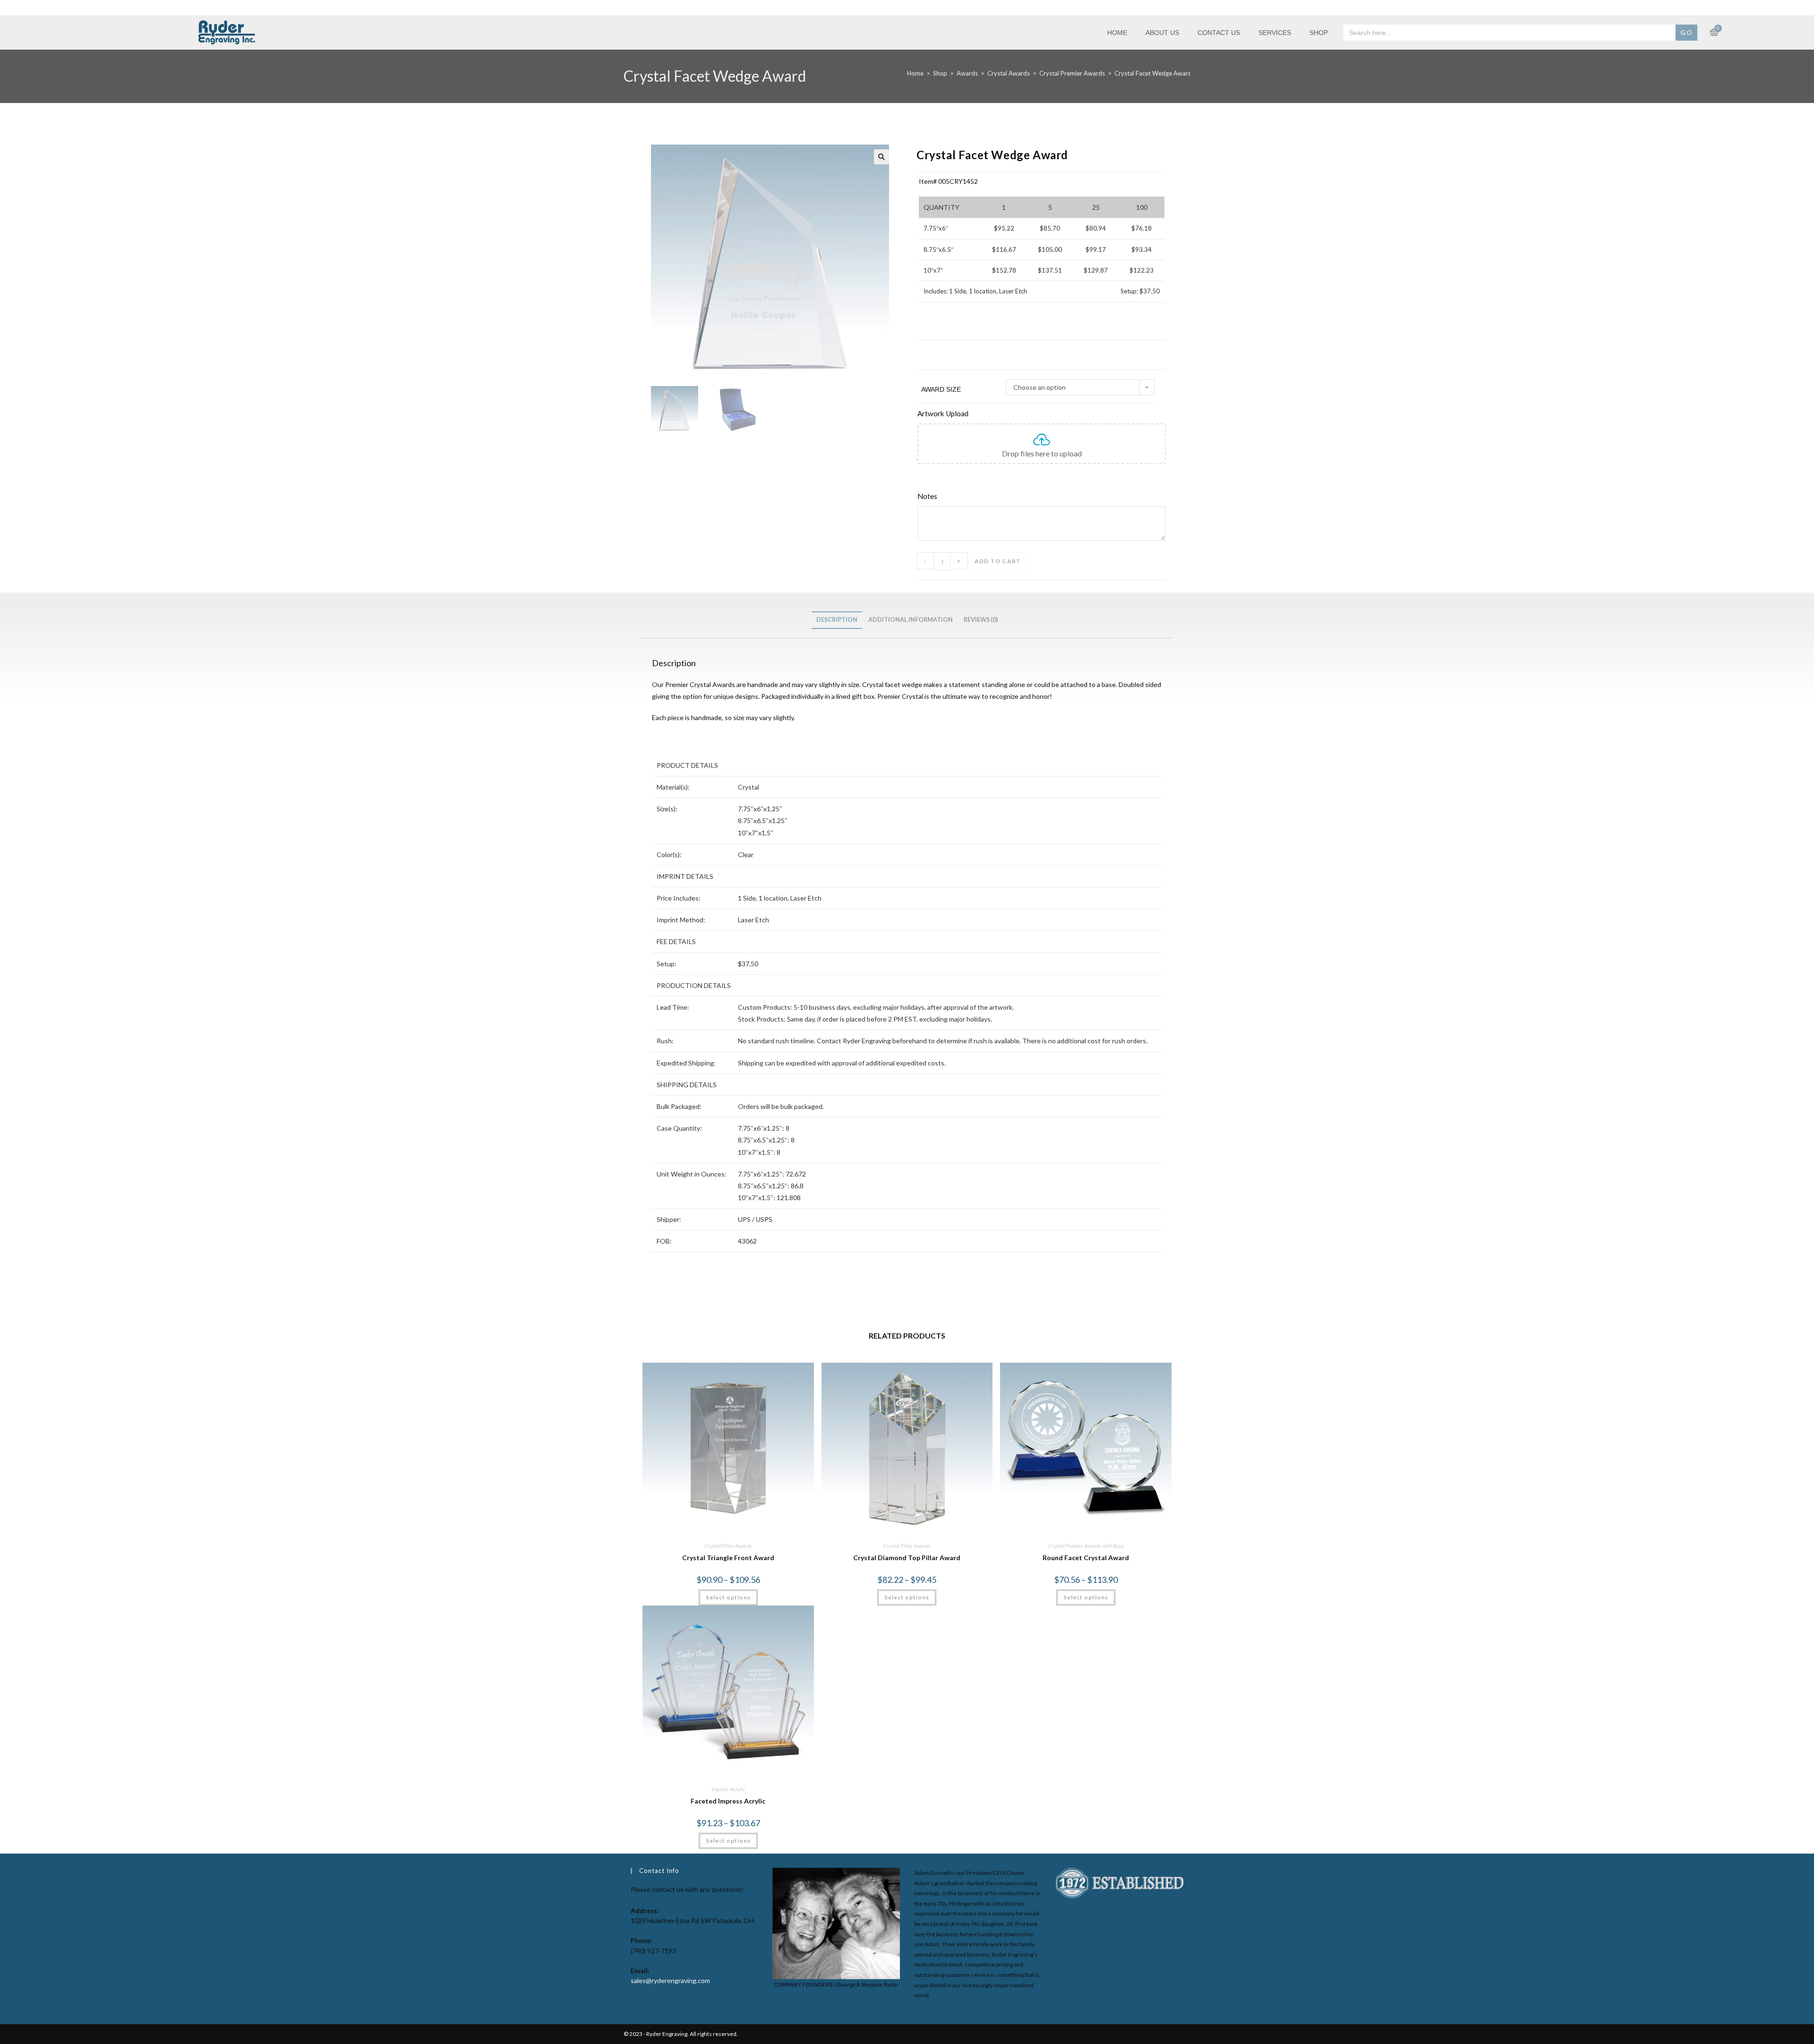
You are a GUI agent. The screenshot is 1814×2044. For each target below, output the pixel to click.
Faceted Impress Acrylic (728, 1801)
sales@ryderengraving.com (670, 1980)
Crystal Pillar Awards (728, 1546)
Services (1275, 33)
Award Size (941, 389)
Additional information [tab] (911, 620)
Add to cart (998, 561)
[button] (881, 157)
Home (1117, 33)
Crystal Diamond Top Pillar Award (907, 1558)
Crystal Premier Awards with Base (1086, 1546)
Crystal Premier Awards (1072, 73)
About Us (1162, 33)
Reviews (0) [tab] (981, 620)
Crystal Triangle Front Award (728, 1558)
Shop (1319, 33)
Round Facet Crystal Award (1086, 1558)
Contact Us (1219, 33)
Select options (728, 1597)
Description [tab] (837, 620)
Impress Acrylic (728, 1789)
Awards (967, 73)
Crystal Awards (1009, 73)
